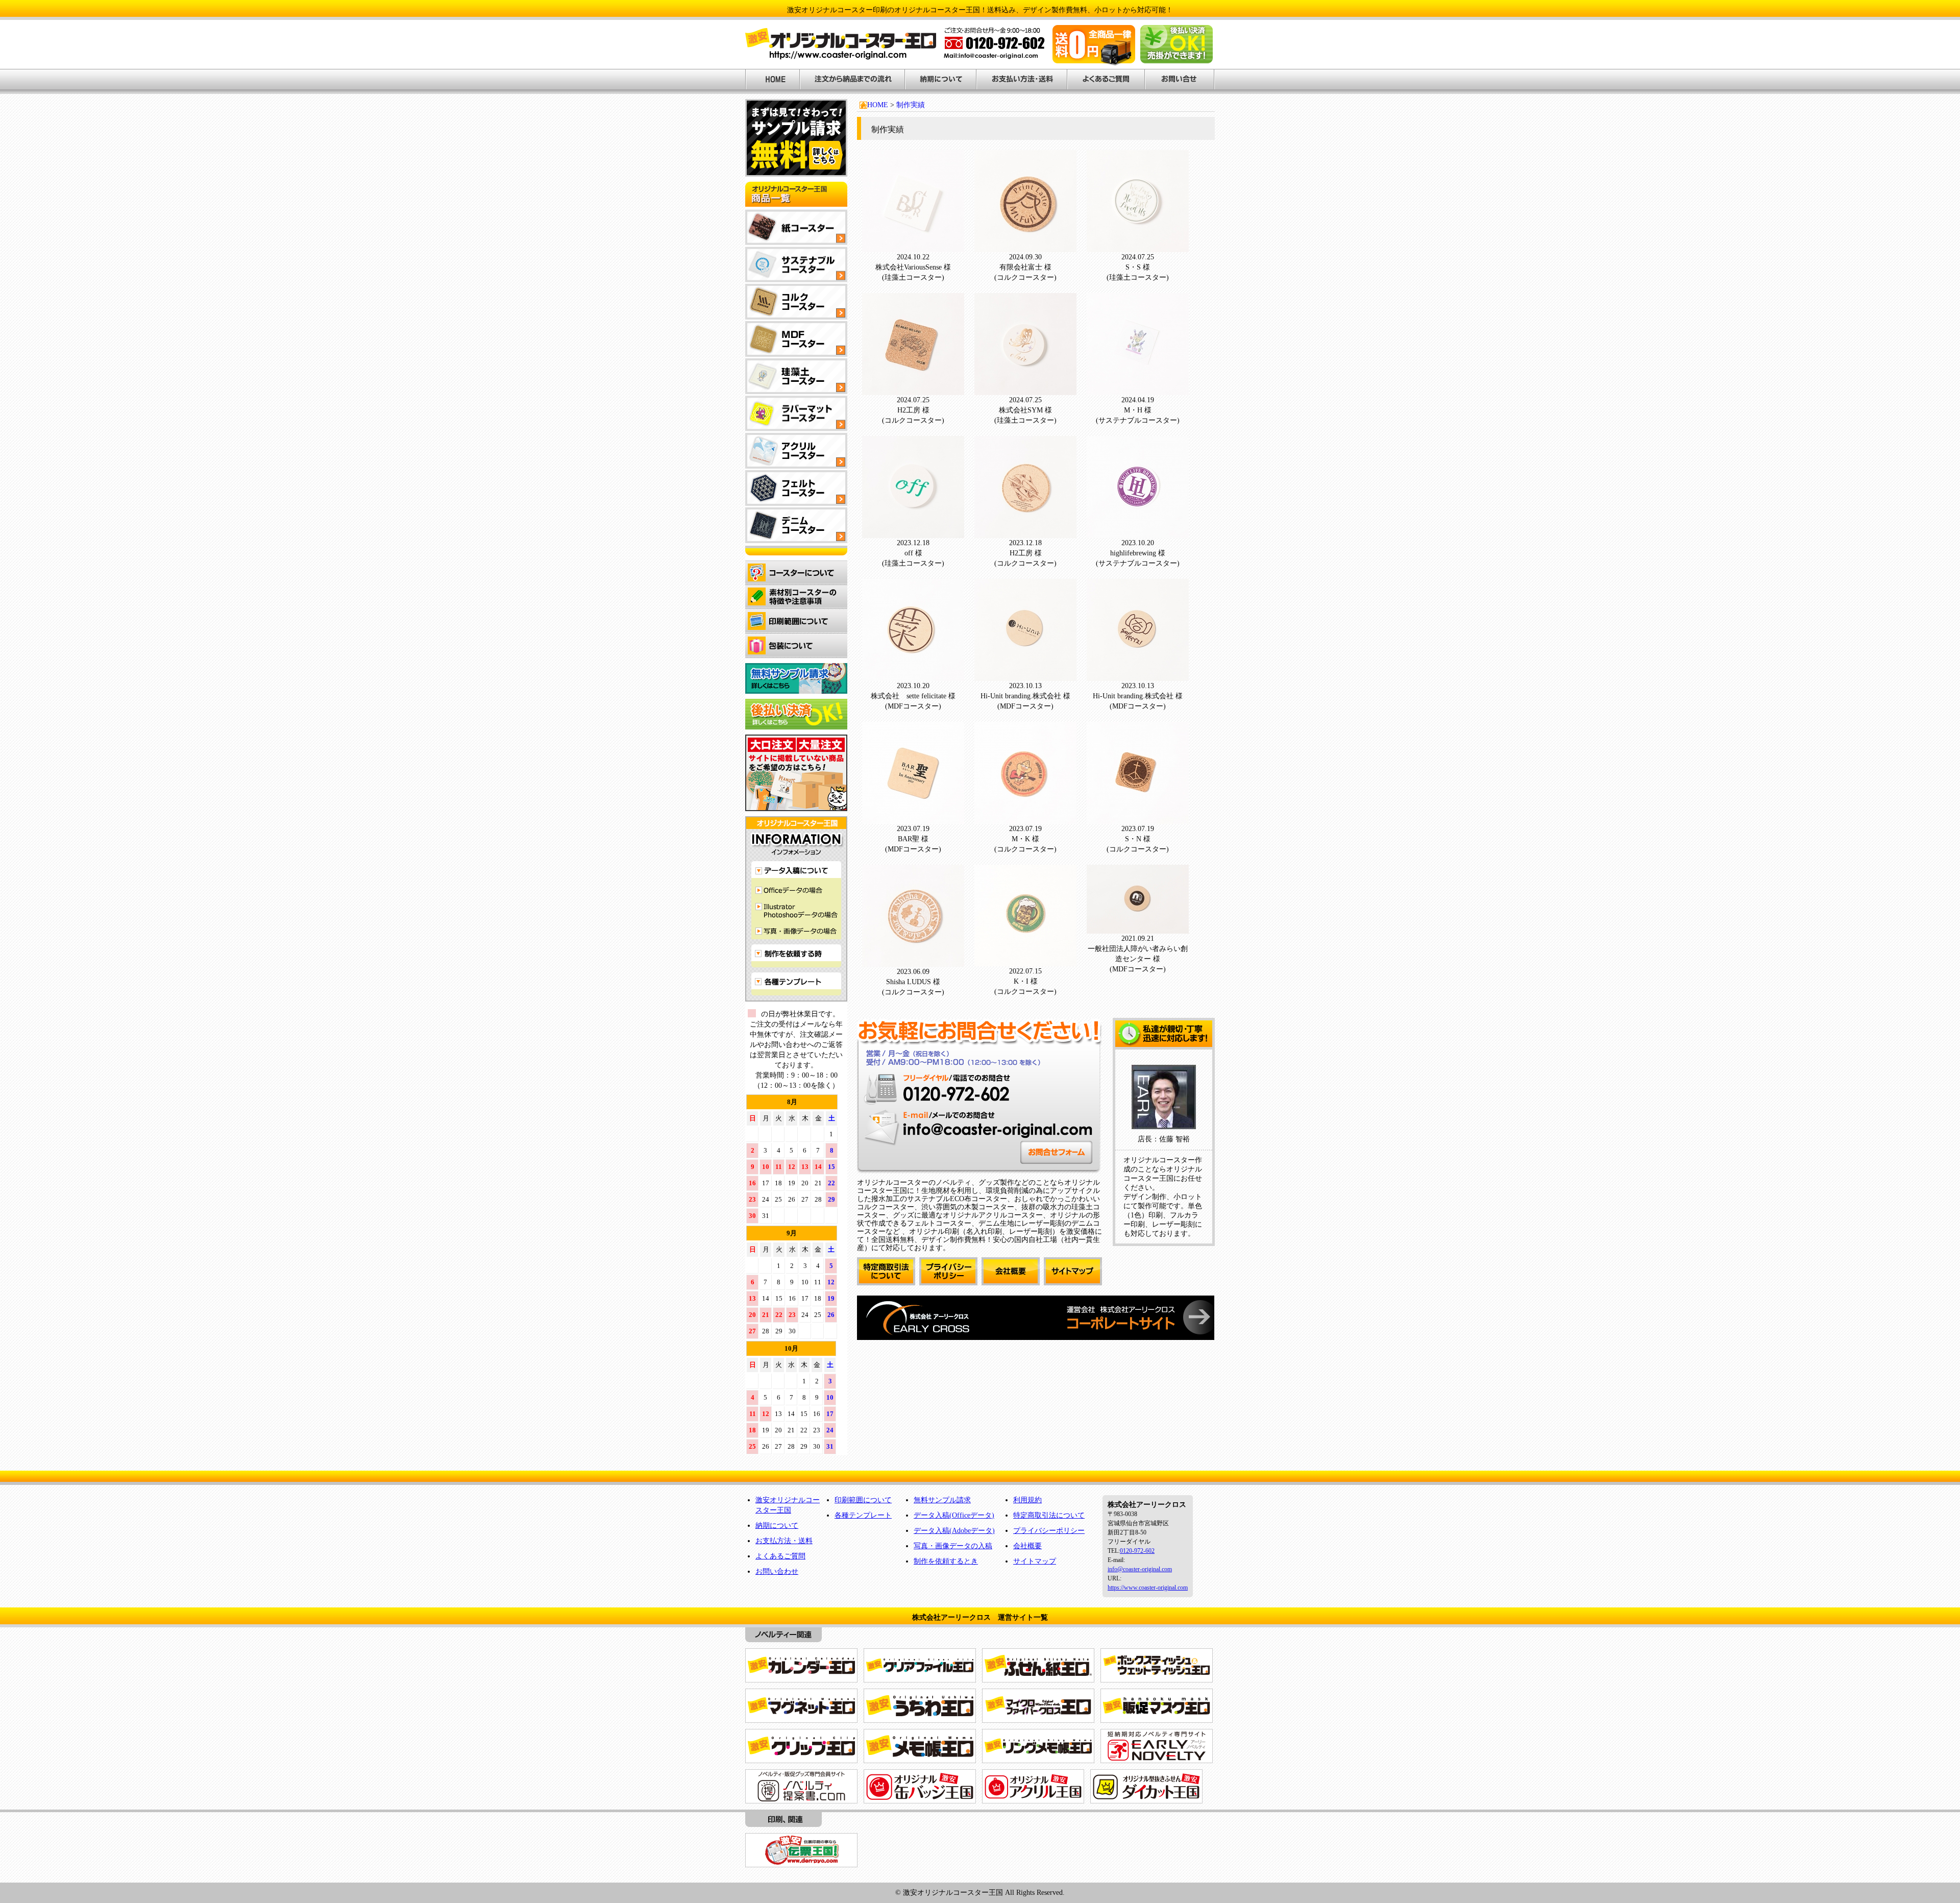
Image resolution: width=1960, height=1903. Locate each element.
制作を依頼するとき (946, 1561)
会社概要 (1027, 1546)
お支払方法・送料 (784, 1541)
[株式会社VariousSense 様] (913, 247)
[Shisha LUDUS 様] (913, 961)
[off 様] (913, 533)
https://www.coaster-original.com (1148, 1588)
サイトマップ (1035, 1561)
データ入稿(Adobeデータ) (954, 1531)
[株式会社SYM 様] (1025, 390)
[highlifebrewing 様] (1138, 533)
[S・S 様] (1138, 247)
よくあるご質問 (780, 1556)
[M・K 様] (1025, 819)
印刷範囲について (863, 1500)
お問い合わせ (777, 1571)
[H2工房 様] (913, 390)
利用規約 (1027, 1500)
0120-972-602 (1137, 1551)
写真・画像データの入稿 (953, 1546)
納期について (777, 1526)
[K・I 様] (1025, 961)
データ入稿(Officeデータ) (954, 1515)
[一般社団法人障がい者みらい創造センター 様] (1138, 928)
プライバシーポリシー (1049, 1531)
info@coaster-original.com (1140, 1569)
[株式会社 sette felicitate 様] (913, 676)
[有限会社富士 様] (1025, 247)
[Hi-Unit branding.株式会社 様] (1025, 676)
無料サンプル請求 (942, 1500)
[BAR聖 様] (913, 819)
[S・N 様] (1138, 819)
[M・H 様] (1138, 390)
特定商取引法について (1049, 1515)
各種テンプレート (863, 1515)
